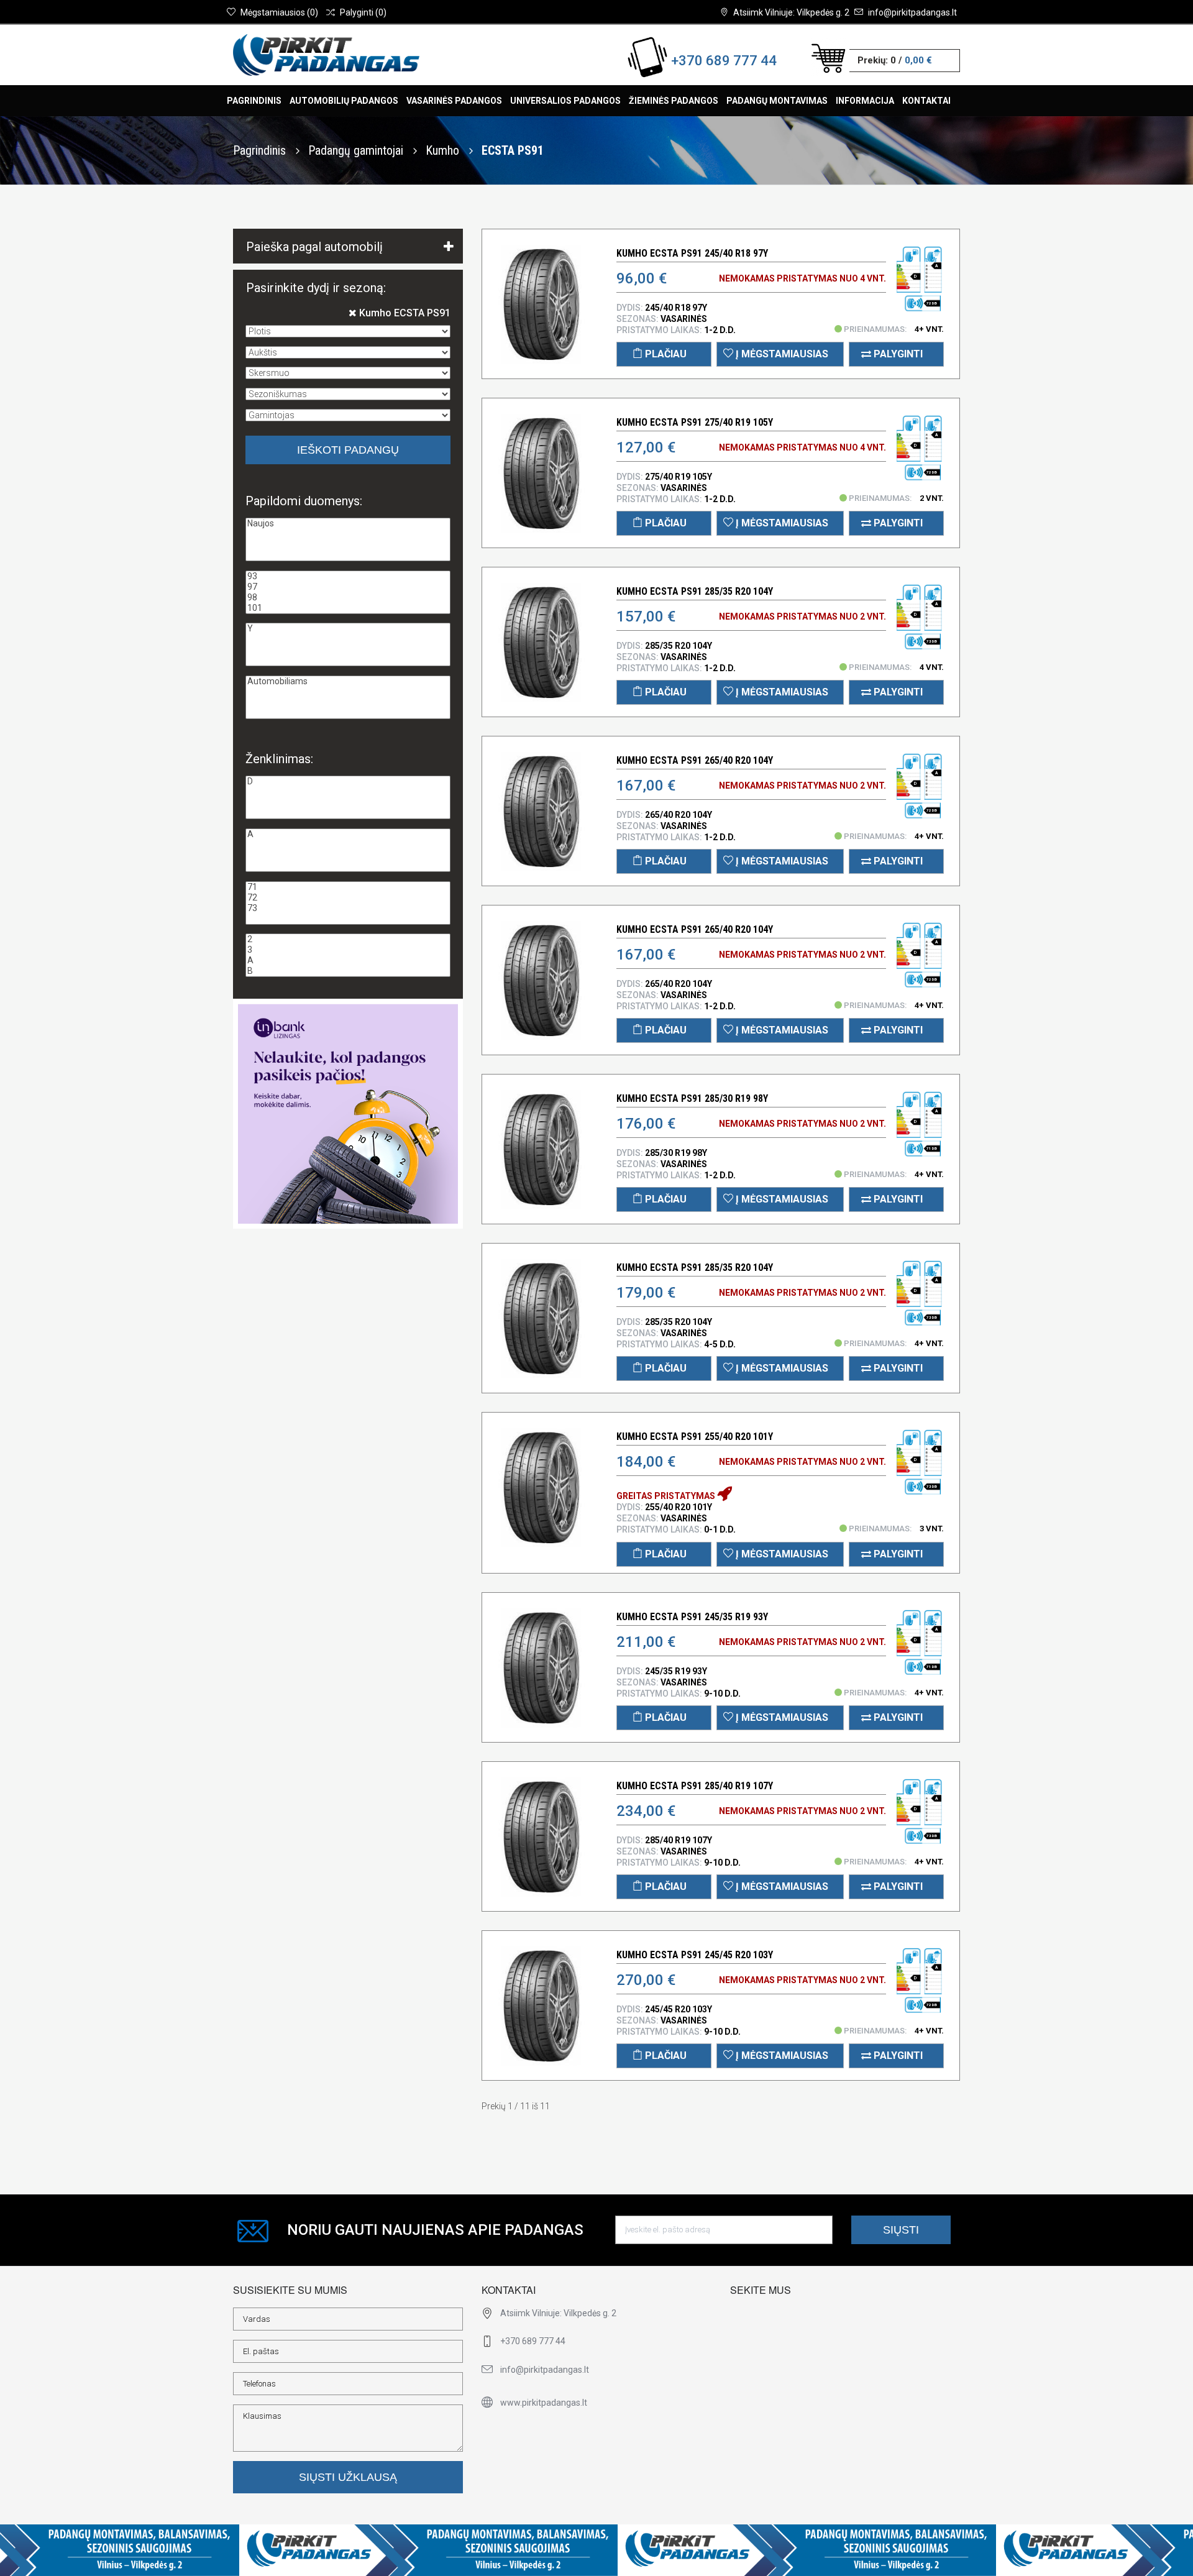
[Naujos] (348, 524)
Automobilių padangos (344, 101)
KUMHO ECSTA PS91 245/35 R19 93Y (692, 1617)
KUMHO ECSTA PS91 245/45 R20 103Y (695, 1955)
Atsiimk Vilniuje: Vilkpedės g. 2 (791, 12)
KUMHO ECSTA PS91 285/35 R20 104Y (695, 591)
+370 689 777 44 (724, 61)
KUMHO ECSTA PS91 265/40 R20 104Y (695, 760)
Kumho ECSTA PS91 (404, 313)
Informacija (865, 101)
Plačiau (665, 354)
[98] (348, 598)
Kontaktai (926, 101)
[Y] (348, 629)
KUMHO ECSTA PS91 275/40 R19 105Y (695, 422)
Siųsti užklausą (348, 2477)
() (279, 12)
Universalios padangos (565, 101)
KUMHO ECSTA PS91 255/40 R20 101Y (695, 1437)
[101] (348, 608)
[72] (348, 898)
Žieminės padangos (674, 101)
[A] (348, 834)
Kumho (444, 150)
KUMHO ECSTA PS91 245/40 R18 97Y (692, 253)
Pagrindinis (254, 101)
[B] (348, 971)
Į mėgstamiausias (781, 354)
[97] (348, 587)
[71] (348, 887)
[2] (348, 939)
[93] (348, 576)
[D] (348, 782)
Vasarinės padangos (454, 101)
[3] (348, 950)
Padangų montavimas (777, 101)
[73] (348, 908)
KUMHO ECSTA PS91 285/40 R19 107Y (695, 1786)
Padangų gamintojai (357, 150)
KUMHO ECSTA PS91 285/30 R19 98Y (692, 1098)
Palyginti (897, 354)
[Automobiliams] (348, 681)
